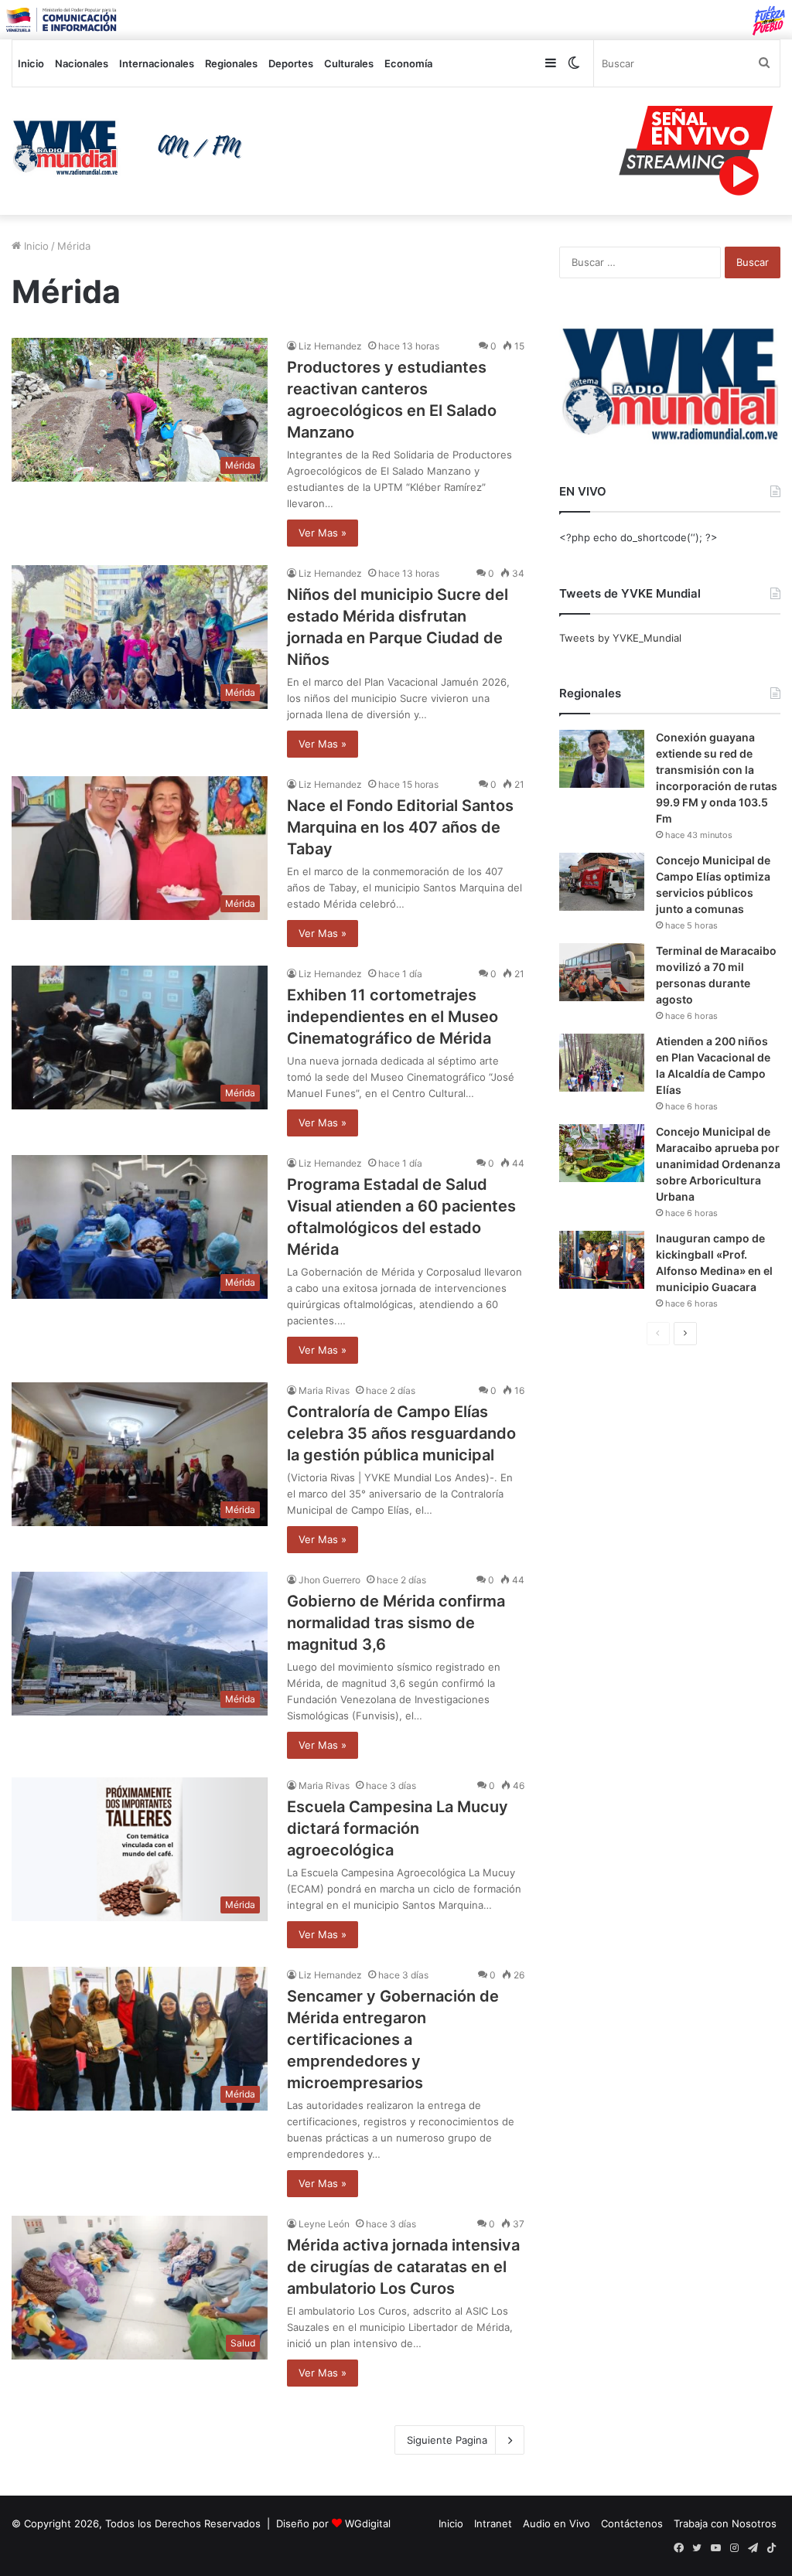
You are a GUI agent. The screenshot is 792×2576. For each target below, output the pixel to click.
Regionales (231, 63)
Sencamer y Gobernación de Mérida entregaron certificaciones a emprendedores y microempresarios (393, 2039)
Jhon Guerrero (329, 1580)
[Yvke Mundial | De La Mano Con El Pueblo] (132, 148)
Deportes (291, 63)
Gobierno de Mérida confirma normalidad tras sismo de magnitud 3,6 (396, 1623)
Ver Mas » (323, 533)
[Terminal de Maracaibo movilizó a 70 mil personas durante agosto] (602, 972)
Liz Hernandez (330, 346)
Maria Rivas (324, 1390)
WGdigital (368, 2523)
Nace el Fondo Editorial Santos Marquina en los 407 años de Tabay (400, 827)
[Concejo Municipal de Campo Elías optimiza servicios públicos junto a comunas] (602, 882)
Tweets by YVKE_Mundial (620, 638)
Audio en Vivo (556, 2523)
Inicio (31, 63)
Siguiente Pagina (447, 2440)
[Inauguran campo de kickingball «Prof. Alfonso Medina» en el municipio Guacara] (602, 1260)
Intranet (493, 2523)
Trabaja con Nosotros (725, 2523)
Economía (408, 63)
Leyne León (324, 2224)
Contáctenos (632, 2523)
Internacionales (157, 63)
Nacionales (82, 63)
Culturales (349, 63)
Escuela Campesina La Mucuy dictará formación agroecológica (398, 1828)
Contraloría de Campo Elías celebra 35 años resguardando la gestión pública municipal (401, 1433)
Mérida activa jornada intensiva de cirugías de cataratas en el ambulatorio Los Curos (403, 2267)
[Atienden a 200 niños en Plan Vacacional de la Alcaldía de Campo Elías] (602, 1063)
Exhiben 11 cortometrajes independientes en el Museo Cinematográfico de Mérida (393, 1017)
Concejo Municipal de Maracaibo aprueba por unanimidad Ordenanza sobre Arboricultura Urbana (718, 1164)
